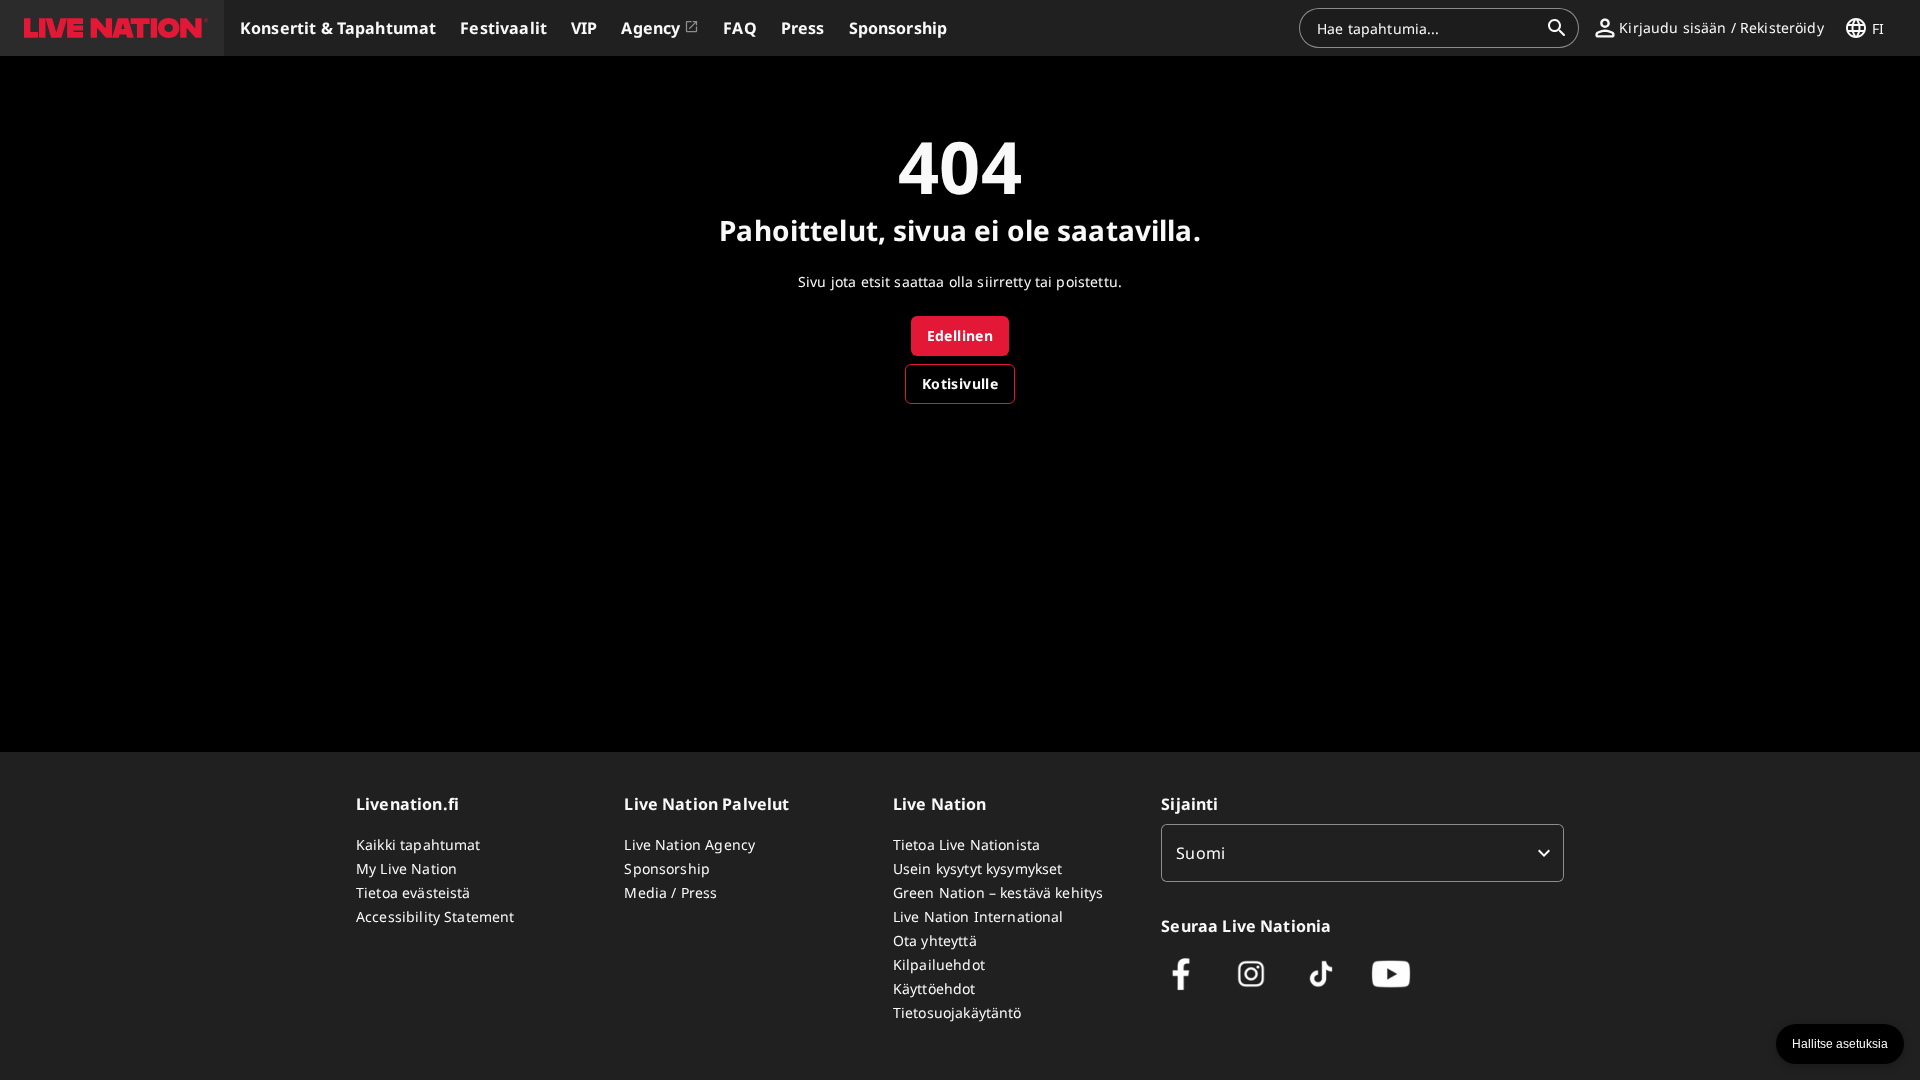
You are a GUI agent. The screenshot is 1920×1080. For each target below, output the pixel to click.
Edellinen (960, 335)
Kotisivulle (960, 383)
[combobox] (1427, 28)
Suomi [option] (1200, 853)
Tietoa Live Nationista (966, 844)
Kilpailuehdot (939, 964)
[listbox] (1362, 853)
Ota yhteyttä (935, 940)
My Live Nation (406, 868)
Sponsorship (667, 868)
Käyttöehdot (934, 988)
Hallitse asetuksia (1840, 1044)
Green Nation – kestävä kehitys (998, 892)
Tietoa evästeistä (413, 892)
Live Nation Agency (689, 844)
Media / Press (670, 892)
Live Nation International (978, 916)
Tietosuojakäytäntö (957, 1012)
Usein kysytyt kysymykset (978, 868)
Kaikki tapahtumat (418, 844)
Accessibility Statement (435, 916)
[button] (112, 28)
